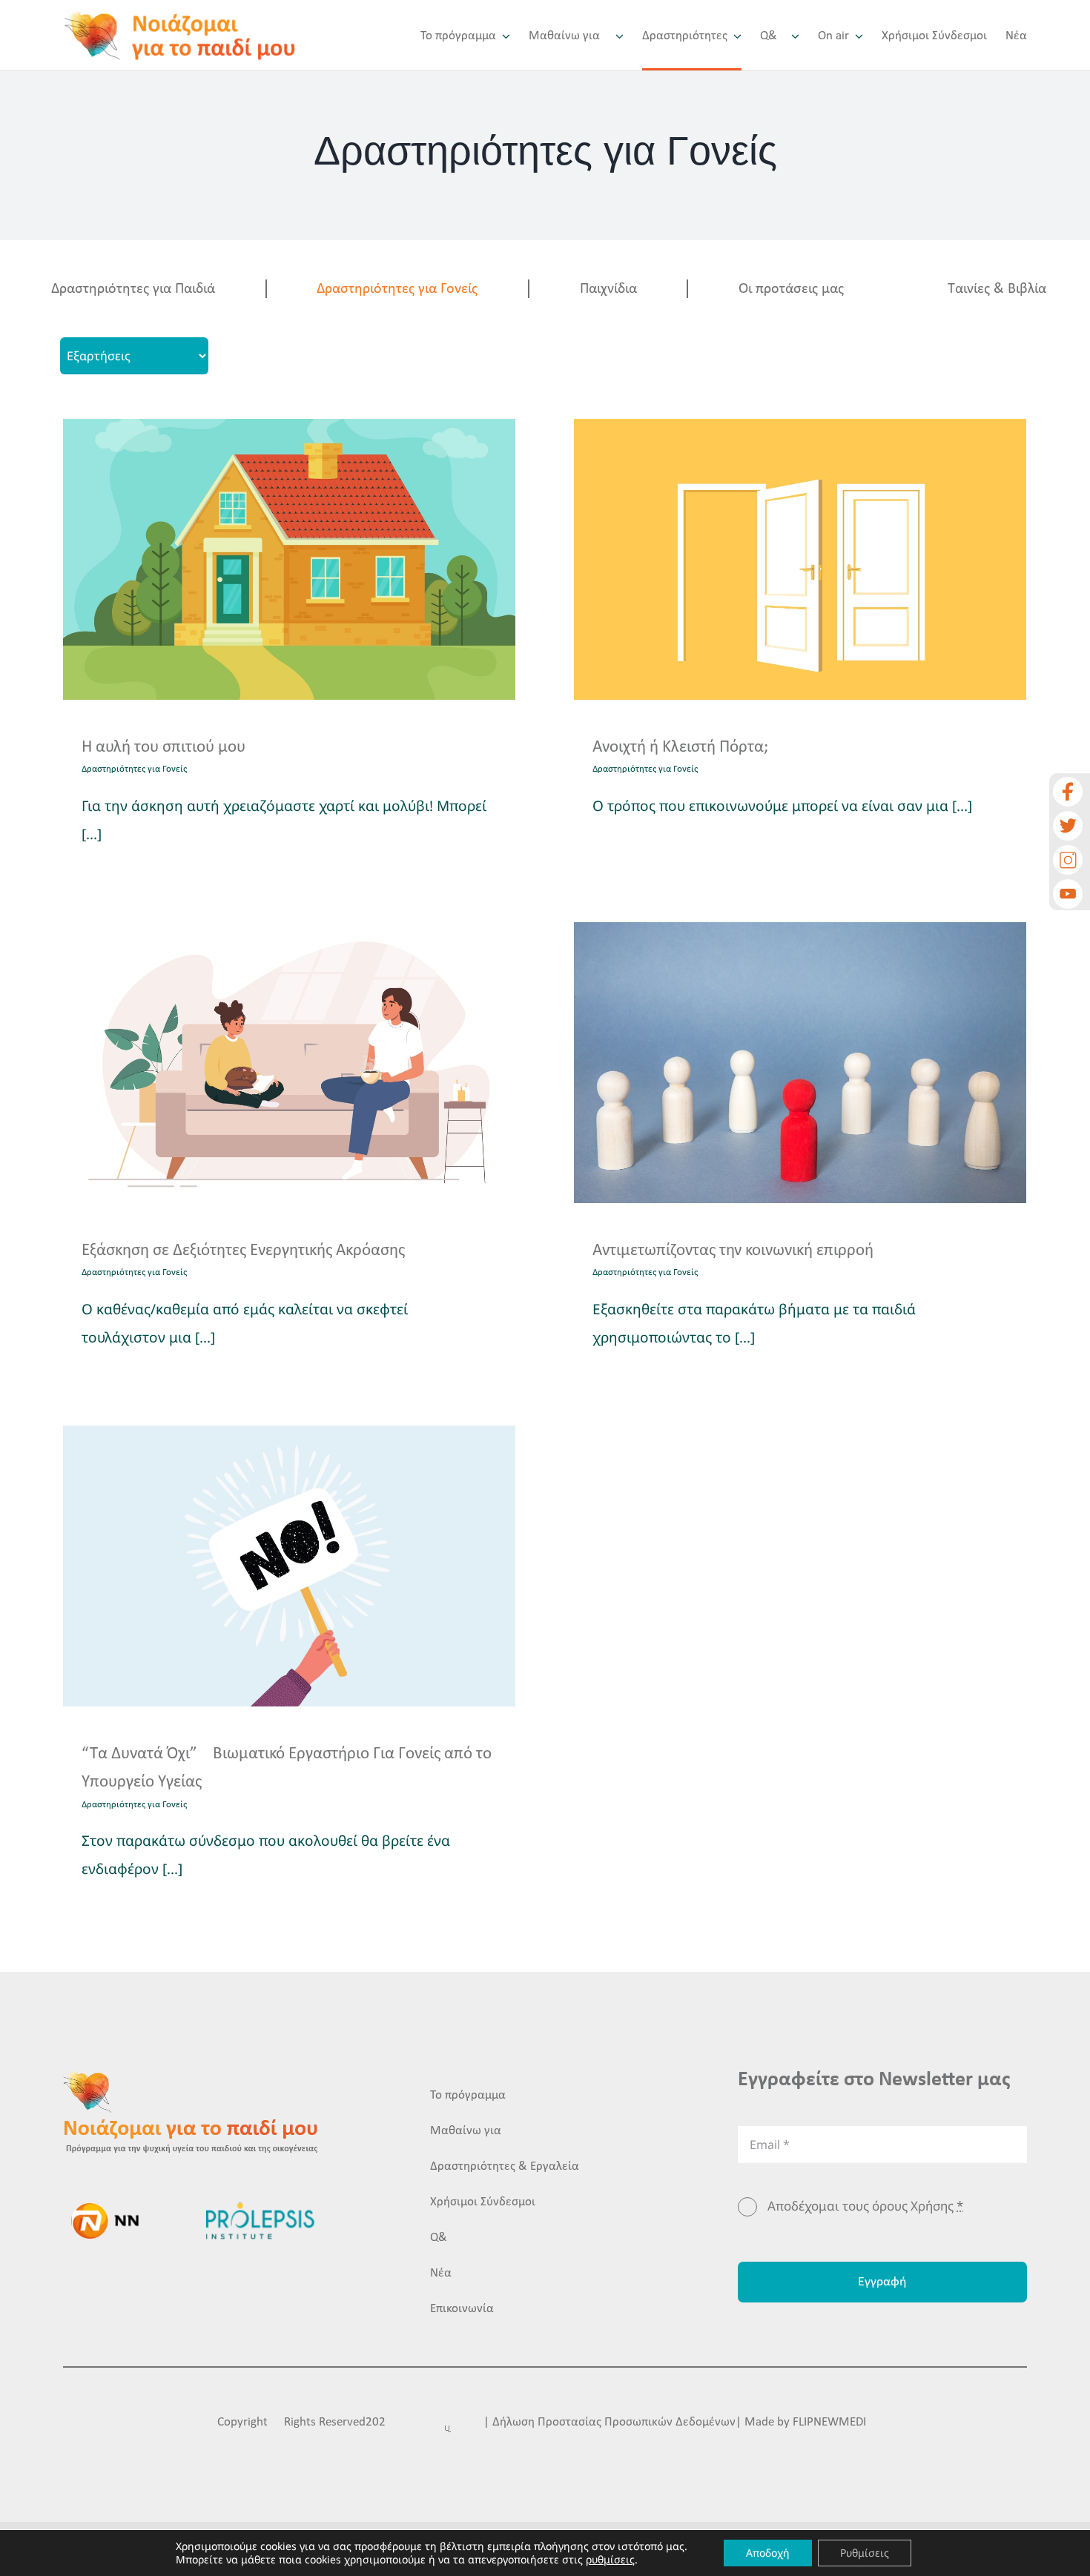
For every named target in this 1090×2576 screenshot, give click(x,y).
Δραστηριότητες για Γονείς (397, 289)
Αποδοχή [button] (768, 2553)
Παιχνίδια (608, 289)
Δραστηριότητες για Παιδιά (133, 289)
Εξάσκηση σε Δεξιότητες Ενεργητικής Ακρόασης (243, 1251)
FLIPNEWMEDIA (833, 2422)
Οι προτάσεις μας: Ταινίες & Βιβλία (892, 289)
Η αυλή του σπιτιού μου (163, 748)
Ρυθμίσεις (865, 2553)
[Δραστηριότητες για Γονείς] (289, 559)
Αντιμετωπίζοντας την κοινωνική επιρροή (733, 1251)
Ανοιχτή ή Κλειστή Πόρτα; (680, 748)
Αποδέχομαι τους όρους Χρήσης (865, 2206)
